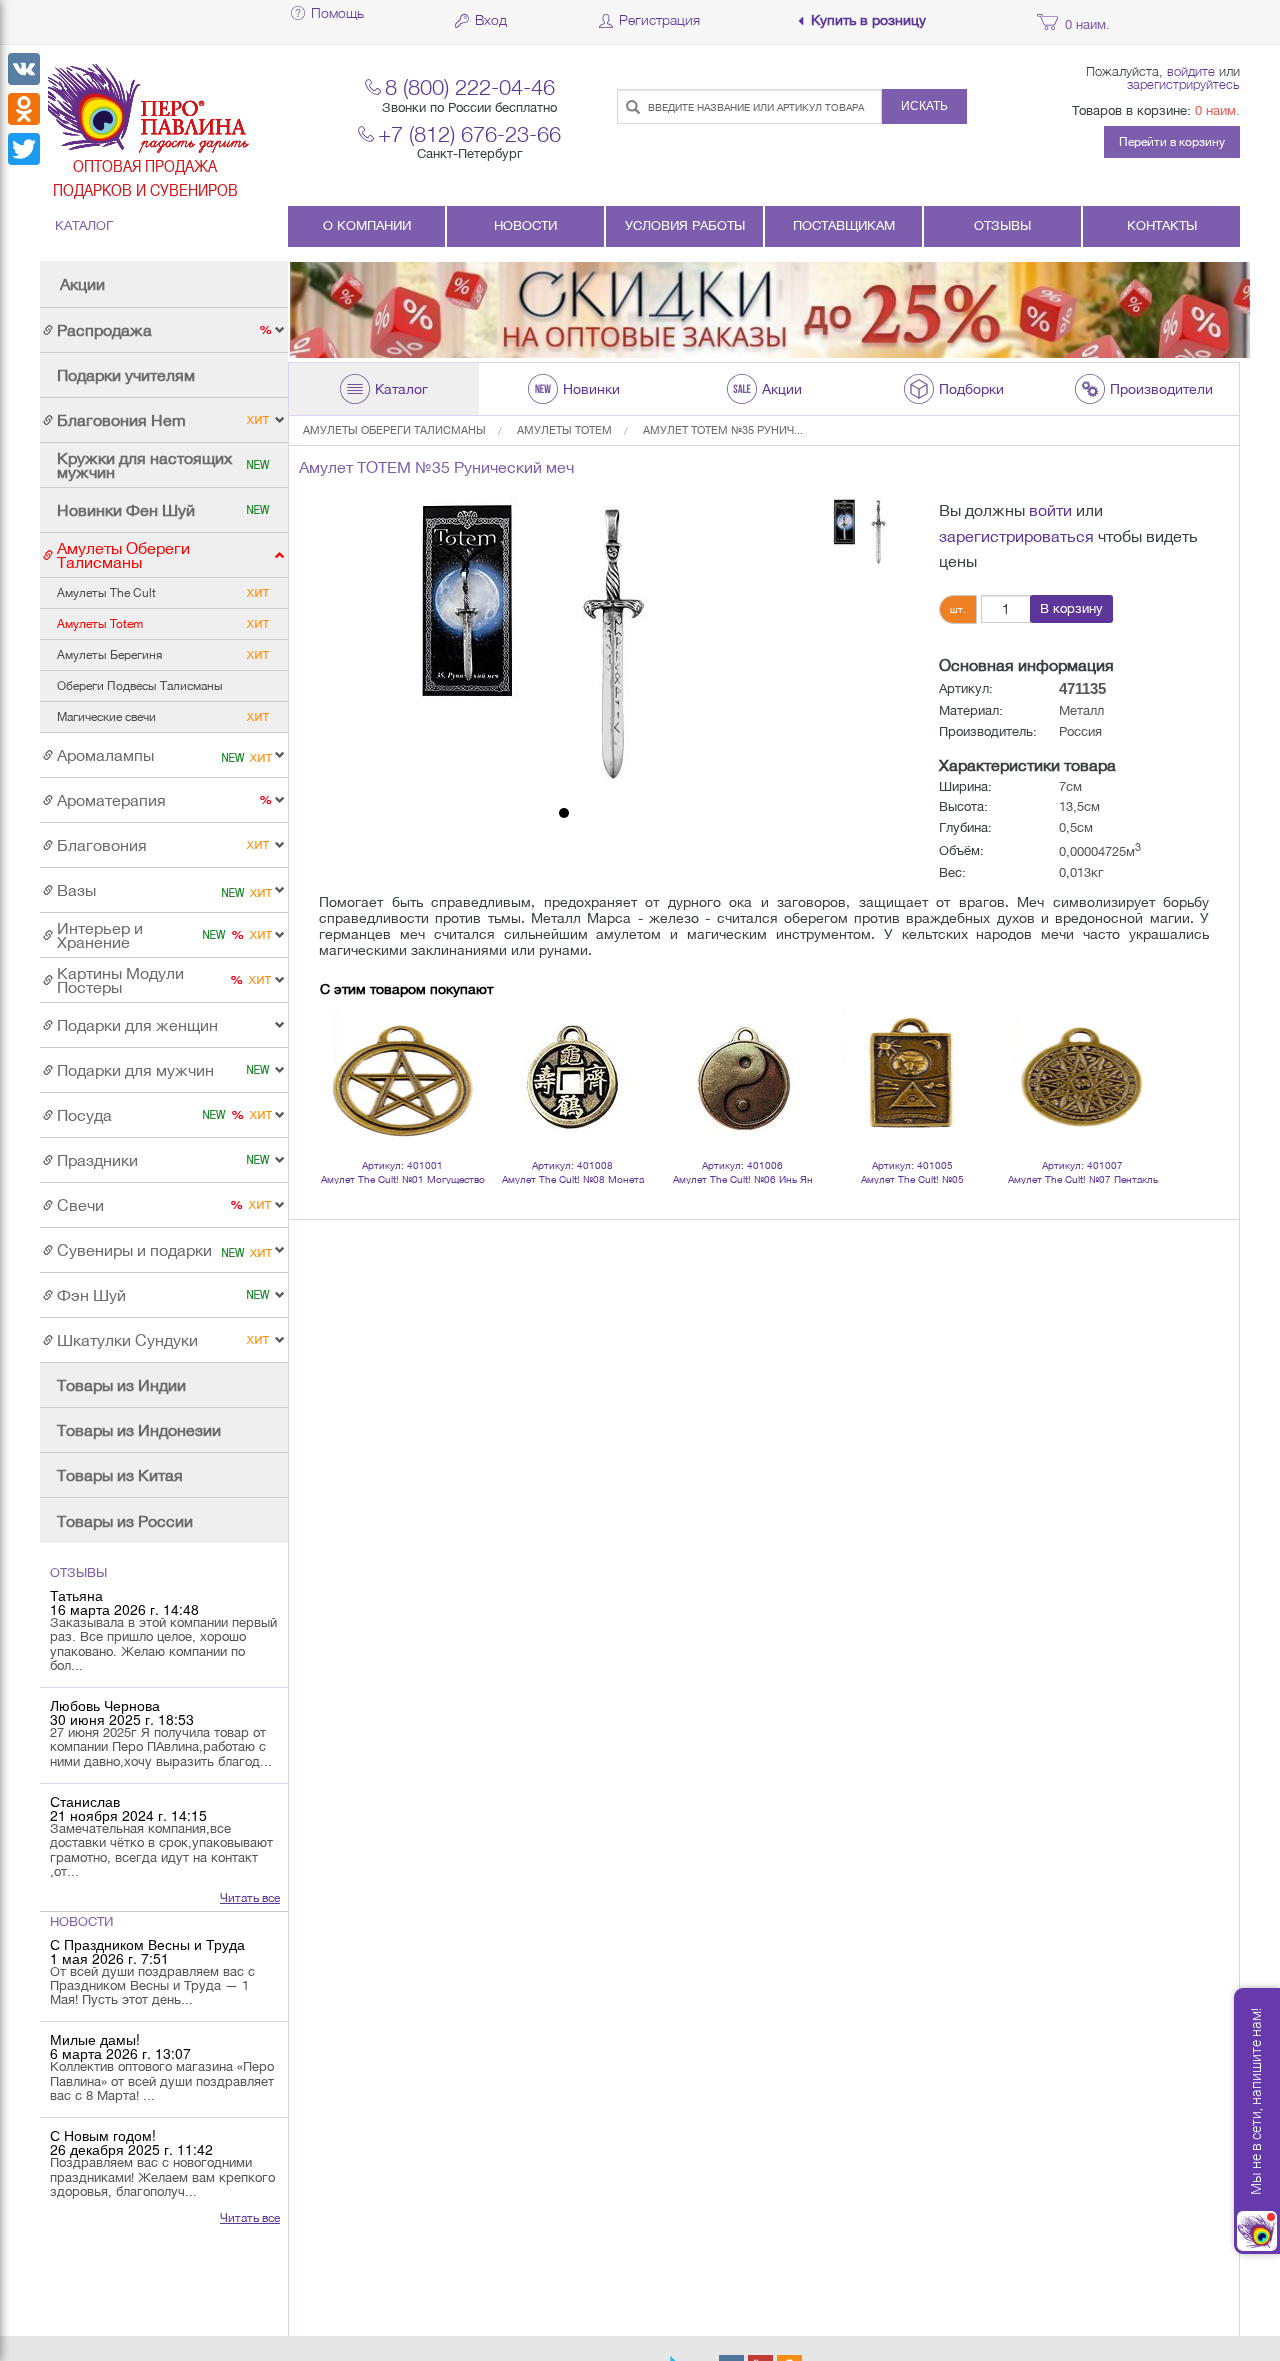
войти (1050, 510)
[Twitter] (24, 149)
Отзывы (1002, 225)
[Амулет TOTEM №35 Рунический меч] (564, 648)
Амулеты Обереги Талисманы (394, 430)
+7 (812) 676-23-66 (469, 133)
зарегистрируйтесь (1183, 84)
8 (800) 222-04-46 (470, 86)
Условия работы (685, 225)
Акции (82, 284)
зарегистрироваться (1016, 536)
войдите (1191, 71)
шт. (958, 609)
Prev (346, 1053)
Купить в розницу (868, 20)
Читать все (250, 1898)
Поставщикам (844, 225)
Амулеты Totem (564, 430)
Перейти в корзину (1172, 142)
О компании (367, 225)
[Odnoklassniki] (24, 109)
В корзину (1071, 608)
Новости (525, 225)
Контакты (1162, 225)
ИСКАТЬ (924, 106)
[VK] (24, 69)
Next (1134, 1053)
